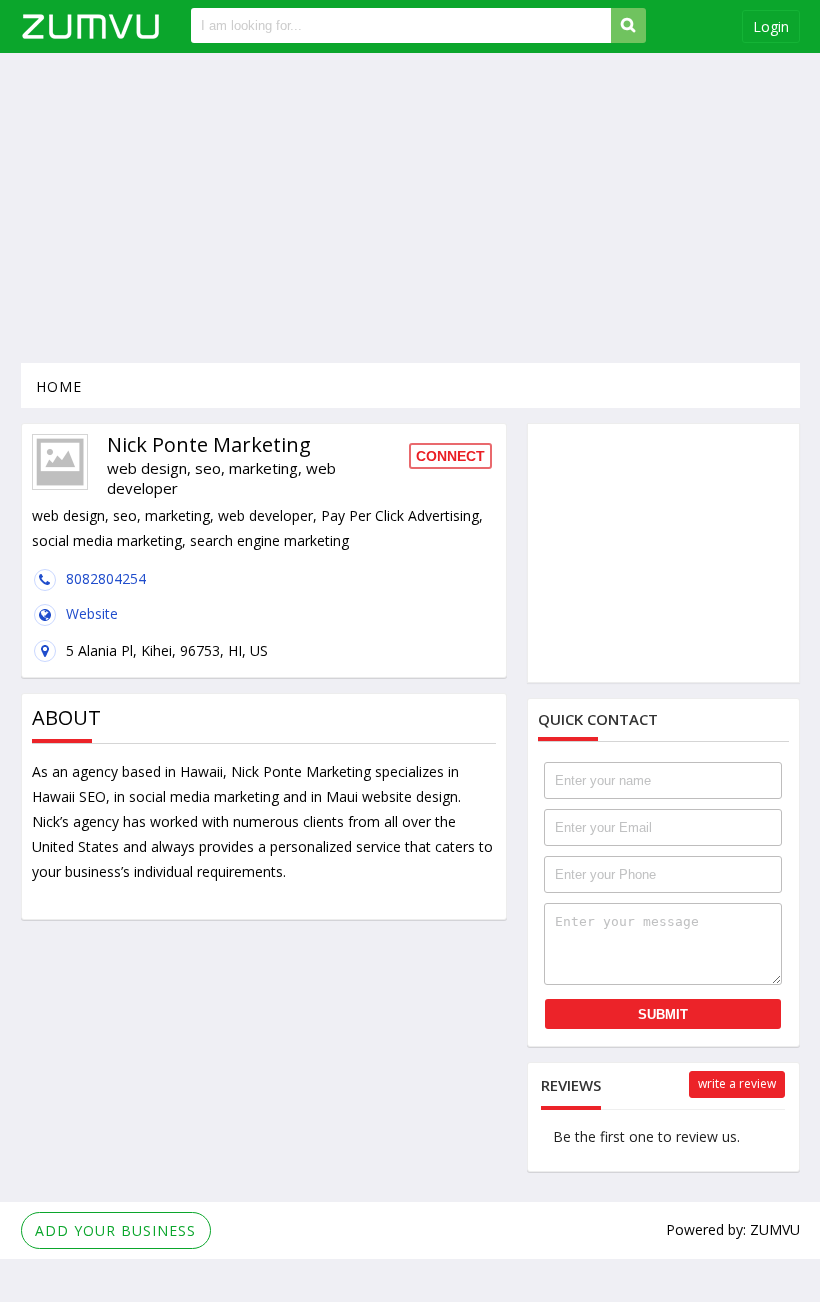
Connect (450, 456)
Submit (663, 1014)
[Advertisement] (410, 208)
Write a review (737, 1083)
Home (59, 386)
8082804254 (106, 578)
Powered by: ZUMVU (733, 1229)
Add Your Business (115, 1230)
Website (92, 613)
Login (771, 26)
